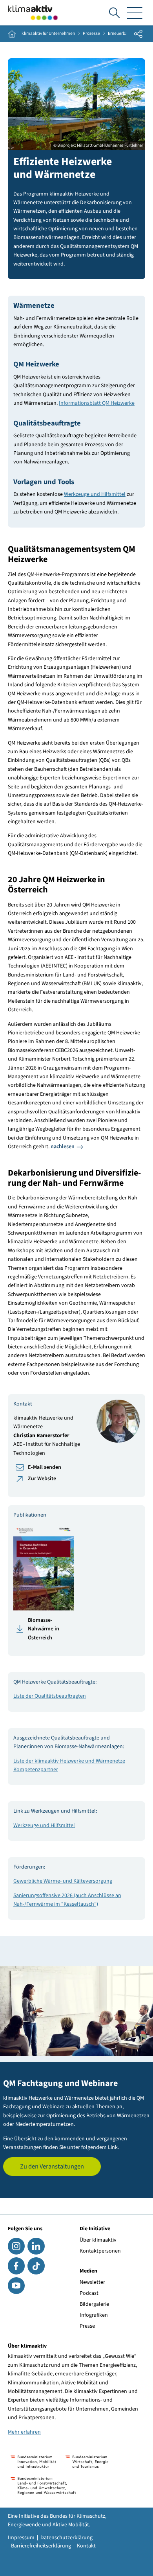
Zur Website (42, 1479)
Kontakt (86, 2546)
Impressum (21, 2538)
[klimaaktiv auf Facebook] (16, 2266)
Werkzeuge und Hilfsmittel (95, 494)
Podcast (89, 2293)
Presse (87, 2326)
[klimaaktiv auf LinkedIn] (36, 2246)
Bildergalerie (94, 2304)
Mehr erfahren (24, 2432)
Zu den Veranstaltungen (52, 2167)
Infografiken (94, 2315)
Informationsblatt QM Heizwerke (97, 403)
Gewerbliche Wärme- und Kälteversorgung (63, 1881)
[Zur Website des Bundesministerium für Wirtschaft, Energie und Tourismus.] (87, 2462)
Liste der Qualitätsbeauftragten (50, 1696)
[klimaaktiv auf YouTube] (16, 2286)
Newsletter (92, 2282)
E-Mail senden (45, 1467)
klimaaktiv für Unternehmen (48, 34)
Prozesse (91, 34)
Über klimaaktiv (98, 2240)
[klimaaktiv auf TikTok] (36, 2266)
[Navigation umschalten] (135, 13)
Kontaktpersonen (100, 2251)
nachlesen (63, 1147)
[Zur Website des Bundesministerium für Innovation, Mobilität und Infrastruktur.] (33, 2462)
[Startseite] (33, 13)
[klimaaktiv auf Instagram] (16, 2246)
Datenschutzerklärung (66, 2538)
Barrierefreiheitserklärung (41, 2546)
